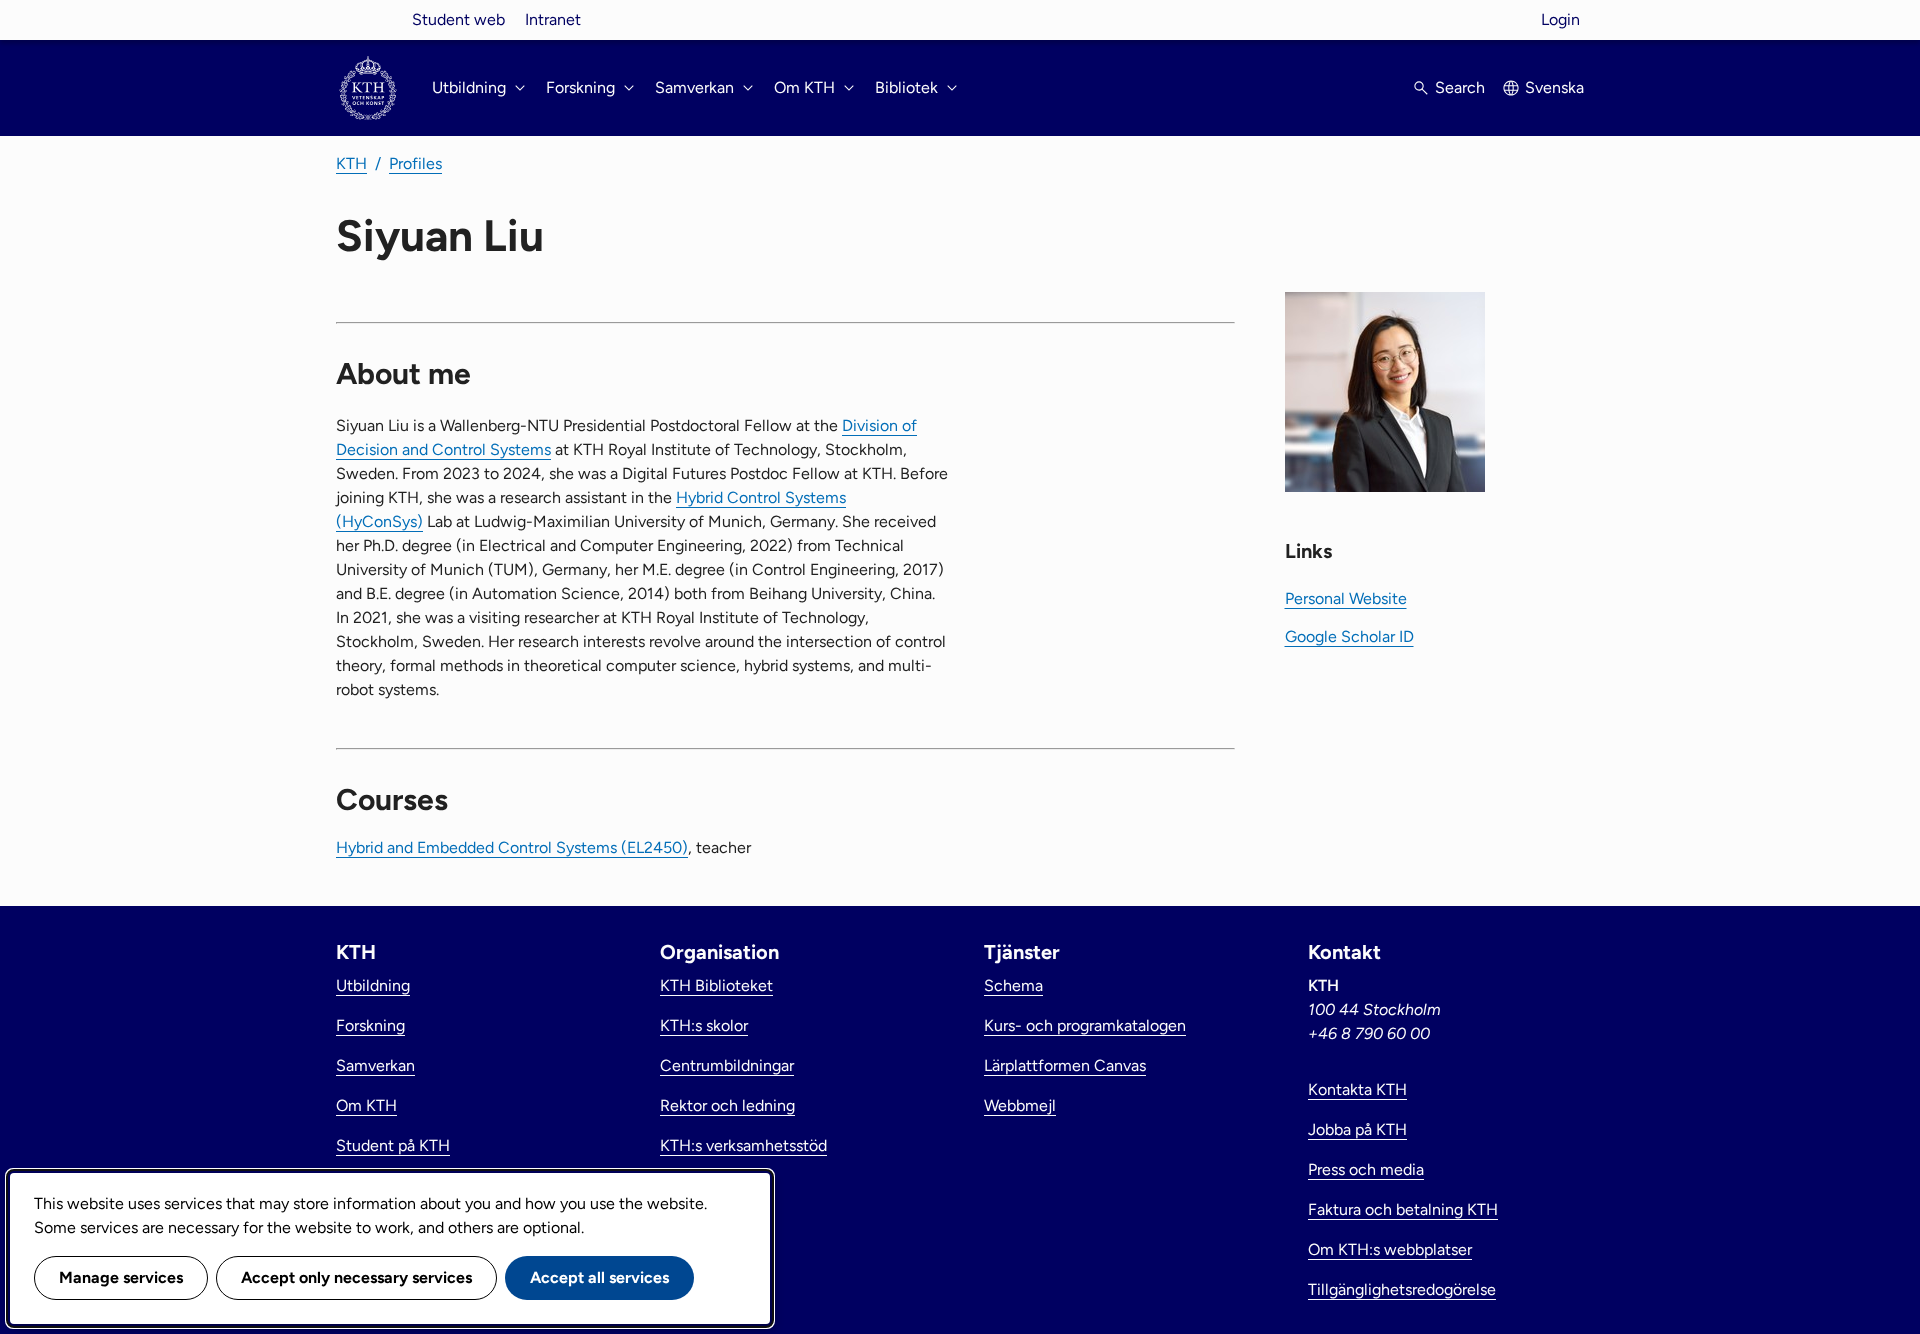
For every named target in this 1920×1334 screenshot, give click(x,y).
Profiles (415, 163)
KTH (351, 163)
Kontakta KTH (1357, 1089)
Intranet (553, 19)
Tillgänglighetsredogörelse (1402, 1289)
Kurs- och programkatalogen (1085, 1025)
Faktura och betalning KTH (1403, 1209)
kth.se (368, 19)
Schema (1013, 985)
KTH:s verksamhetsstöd (743, 1145)
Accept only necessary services (356, 1277)
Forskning (370, 1025)
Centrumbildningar (727, 1065)
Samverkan (375, 1065)
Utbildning (373, 985)
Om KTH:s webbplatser (1390, 1249)
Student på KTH (393, 1145)
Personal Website (1346, 598)
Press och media (1366, 1169)
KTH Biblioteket (716, 985)
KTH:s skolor (704, 1025)
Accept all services (599, 1277)
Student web (458, 19)
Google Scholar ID (1349, 636)
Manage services (121, 1277)
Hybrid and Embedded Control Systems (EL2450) (512, 847)
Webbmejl (1020, 1105)
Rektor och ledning (727, 1105)
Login (1560, 19)
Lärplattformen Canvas (1065, 1065)
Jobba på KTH (1357, 1129)
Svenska (1554, 87)
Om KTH (366, 1105)
